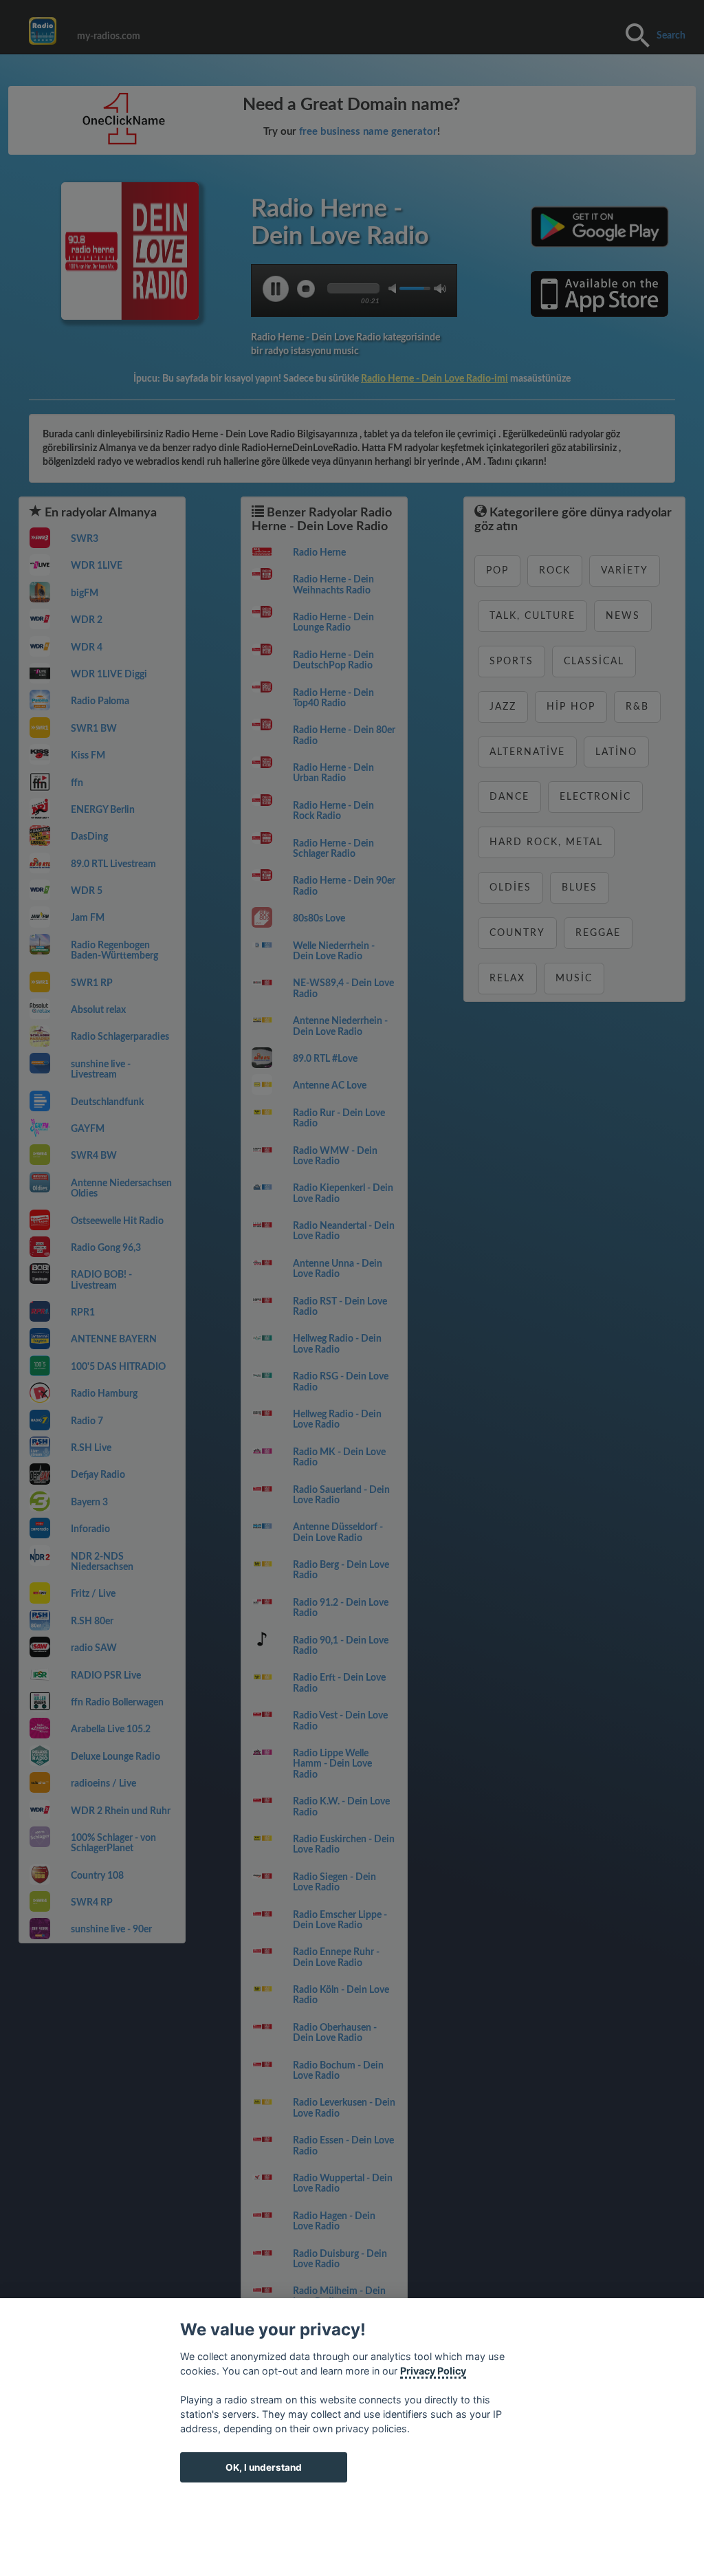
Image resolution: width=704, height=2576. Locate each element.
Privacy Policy (433, 2371)
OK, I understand (264, 2467)
